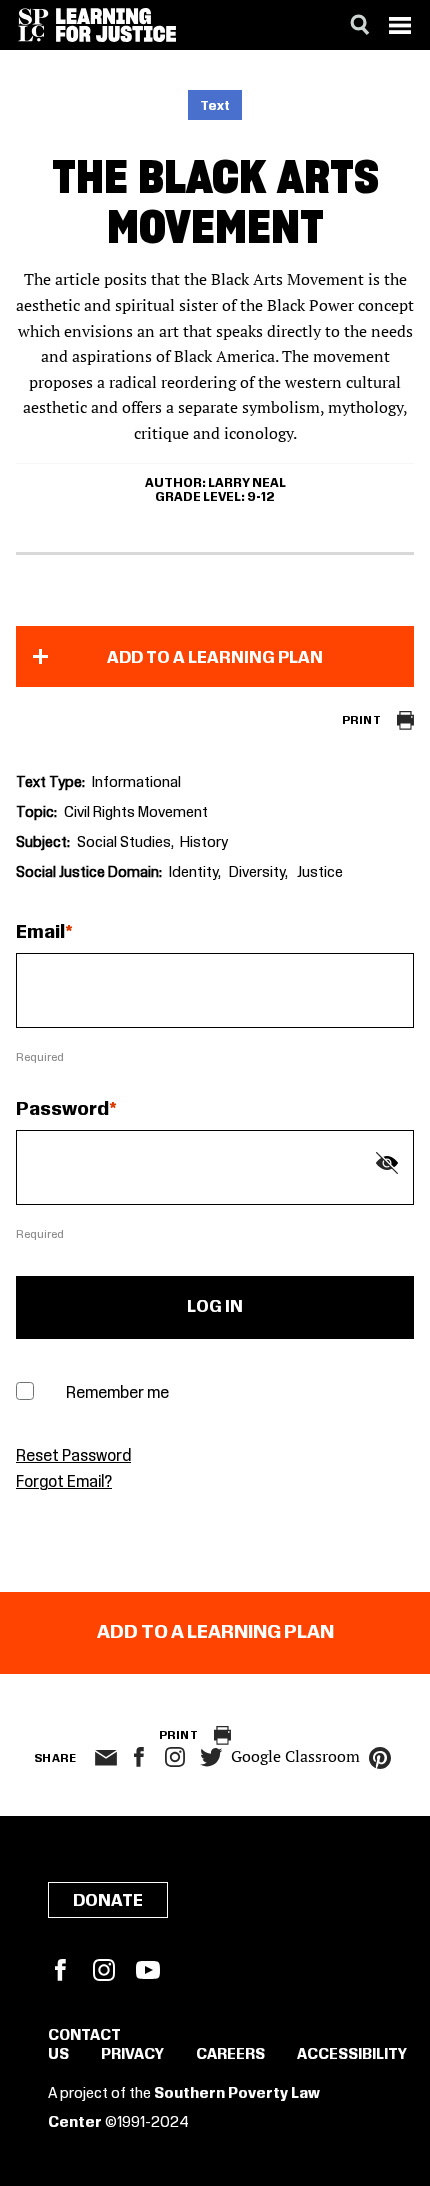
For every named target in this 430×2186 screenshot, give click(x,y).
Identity (193, 873)
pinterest (380, 1758)
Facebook (60, 1970)
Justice (320, 873)
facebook (139, 1757)
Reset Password (73, 1456)
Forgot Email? (64, 1482)
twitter (211, 1757)
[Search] (360, 25)
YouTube (148, 1970)
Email (40, 933)
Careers (230, 2055)
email (105, 1758)
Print (361, 720)
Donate (108, 1901)
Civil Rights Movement (136, 813)
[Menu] (400, 25)
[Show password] (387, 1163)
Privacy (132, 2055)
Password (62, 1110)
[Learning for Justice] (116, 25)
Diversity (257, 873)
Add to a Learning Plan (215, 658)
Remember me (117, 1393)
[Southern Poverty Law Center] (33, 25)
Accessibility (352, 2055)
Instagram (175, 1757)
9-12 (261, 497)
